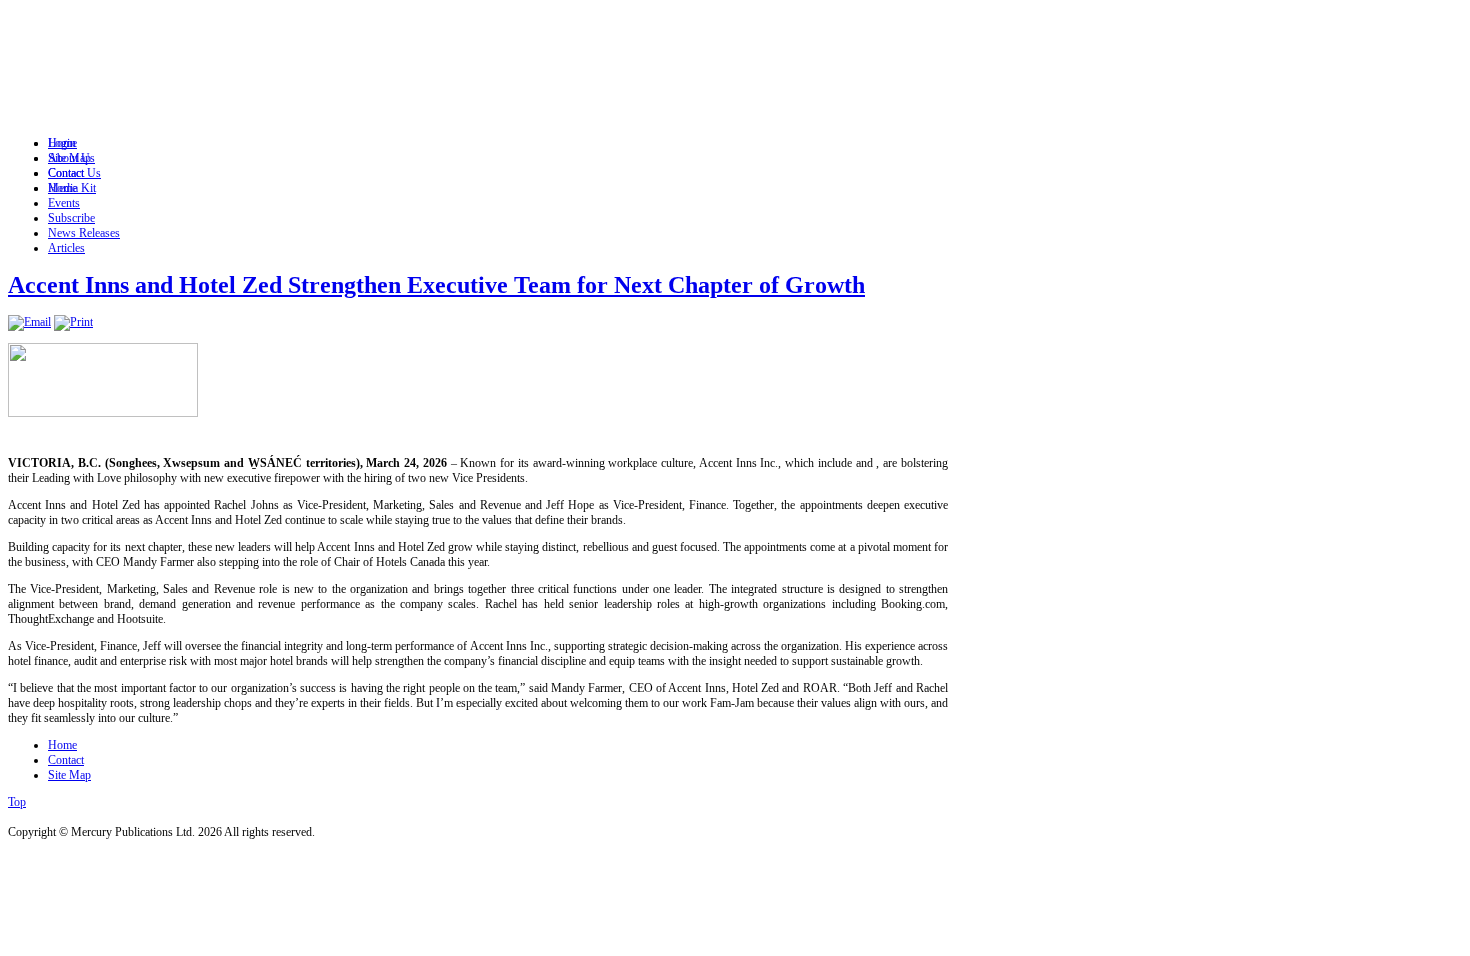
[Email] (29, 322)
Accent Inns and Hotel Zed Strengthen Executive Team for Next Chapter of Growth (436, 285)
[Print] (73, 322)
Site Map (69, 775)
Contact (66, 760)
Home (62, 745)
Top (17, 802)
